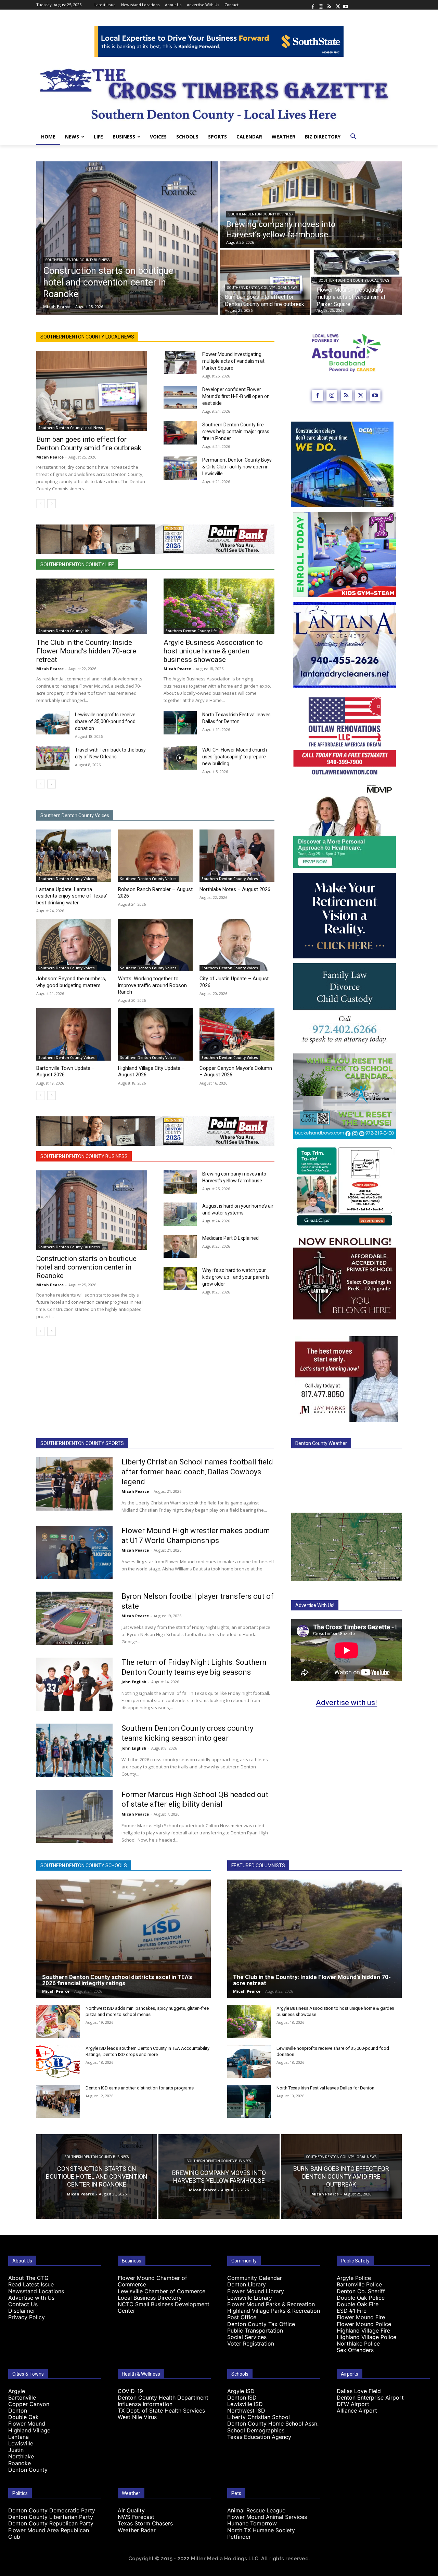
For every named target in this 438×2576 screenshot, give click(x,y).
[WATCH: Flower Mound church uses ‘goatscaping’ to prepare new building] (180, 758)
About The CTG (28, 2278)
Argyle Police (354, 2278)
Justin (16, 2450)
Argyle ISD (241, 2391)
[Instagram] (321, 5)
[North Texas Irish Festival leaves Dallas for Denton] (180, 723)
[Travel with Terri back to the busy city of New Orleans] (53, 758)
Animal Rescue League (256, 2510)
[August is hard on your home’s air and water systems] (180, 1214)
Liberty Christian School (259, 2417)
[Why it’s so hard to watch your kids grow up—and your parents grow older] (180, 1278)
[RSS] (329, 5)
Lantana (18, 2437)
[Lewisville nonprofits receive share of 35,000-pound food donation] (53, 723)
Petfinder (239, 2537)
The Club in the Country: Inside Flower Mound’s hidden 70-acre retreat (86, 651)
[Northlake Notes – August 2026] (237, 856)
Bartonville (22, 2398)
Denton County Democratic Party (52, 2510)
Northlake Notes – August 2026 (235, 889)
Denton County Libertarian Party (51, 2517)
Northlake (21, 2456)
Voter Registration (251, 2343)
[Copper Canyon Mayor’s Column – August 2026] (237, 1034)
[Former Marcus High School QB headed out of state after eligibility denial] (74, 1817)
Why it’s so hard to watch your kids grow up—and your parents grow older (236, 1277)
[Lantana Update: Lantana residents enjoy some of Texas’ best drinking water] (74, 856)
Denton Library (247, 2284)
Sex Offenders (355, 2350)
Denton (18, 2411)
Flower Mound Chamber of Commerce (152, 2281)
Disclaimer (22, 2311)
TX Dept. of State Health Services (161, 2411)
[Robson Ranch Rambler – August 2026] (156, 856)
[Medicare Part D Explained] (180, 1246)
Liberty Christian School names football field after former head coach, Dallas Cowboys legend (197, 1472)
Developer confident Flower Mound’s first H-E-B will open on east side (236, 396)
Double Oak (23, 2417)
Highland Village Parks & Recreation (274, 2311)
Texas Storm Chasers (145, 2523)
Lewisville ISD (245, 2404)
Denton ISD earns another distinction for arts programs (140, 2088)
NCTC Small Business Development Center (164, 2307)
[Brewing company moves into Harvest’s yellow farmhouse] (311, 205)
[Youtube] (346, 5)
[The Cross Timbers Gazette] (219, 93)
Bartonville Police (359, 2284)
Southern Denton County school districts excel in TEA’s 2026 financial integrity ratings (117, 1980)
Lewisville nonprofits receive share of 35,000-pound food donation (105, 721)
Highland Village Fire (363, 2331)
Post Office (242, 2317)
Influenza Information (145, 2404)
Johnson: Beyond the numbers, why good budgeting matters (71, 982)
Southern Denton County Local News (262, 288)
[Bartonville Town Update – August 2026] (74, 1034)
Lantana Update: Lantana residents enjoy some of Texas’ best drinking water (72, 896)
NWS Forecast (136, 2517)
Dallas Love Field (359, 2391)
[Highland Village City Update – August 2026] (156, 1034)
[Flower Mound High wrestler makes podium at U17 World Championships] (74, 1553)
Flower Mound (27, 2424)
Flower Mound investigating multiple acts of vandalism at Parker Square (233, 361)
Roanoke (20, 2463)
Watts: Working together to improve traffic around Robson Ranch (152, 985)
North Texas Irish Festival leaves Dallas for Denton (325, 2088)
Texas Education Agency (259, 2437)
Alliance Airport (357, 2411)
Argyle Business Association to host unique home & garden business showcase (213, 651)
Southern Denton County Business (78, 260)
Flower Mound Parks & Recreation (271, 2304)
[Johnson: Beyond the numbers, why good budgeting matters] (74, 945)
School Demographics (256, 2430)
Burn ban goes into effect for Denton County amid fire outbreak (89, 444)
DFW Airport (353, 2404)
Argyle (17, 2391)
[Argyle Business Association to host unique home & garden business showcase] (219, 606)
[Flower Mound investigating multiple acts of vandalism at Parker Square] (180, 362)
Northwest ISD (246, 2411)
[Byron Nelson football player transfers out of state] (74, 1618)
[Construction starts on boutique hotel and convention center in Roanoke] (127, 238)
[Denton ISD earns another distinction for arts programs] (58, 2101)
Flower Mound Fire (361, 2317)
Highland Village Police (366, 2337)
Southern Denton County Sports (82, 1443)
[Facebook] (313, 5)
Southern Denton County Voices (75, 815)
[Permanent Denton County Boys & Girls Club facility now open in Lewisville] (180, 468)
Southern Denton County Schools (84, 1865)
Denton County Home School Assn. (273, 2424)
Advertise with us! (346, 1703)
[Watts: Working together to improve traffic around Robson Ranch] (156, 945)
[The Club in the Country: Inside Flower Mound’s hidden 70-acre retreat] (92, 606)
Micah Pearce (50, 457)
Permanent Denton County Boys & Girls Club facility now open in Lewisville (237, 467)
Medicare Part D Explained (230, 1238)
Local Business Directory (150, 2298)
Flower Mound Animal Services (267, 2517)
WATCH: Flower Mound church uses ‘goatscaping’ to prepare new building (235, 757)
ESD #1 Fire (352, 2311)
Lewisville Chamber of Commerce (162, 2291)
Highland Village (29, 2430)
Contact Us (23, 2304)
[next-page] (51, 504)
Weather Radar (137, 2530)
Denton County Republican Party (51, 2523)
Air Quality (131, 2510)
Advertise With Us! (315, 1605)
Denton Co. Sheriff (361, 2291)
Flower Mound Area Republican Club (49, 2533)
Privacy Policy (27, 2317)
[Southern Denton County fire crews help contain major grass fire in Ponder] (180, 433)
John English (134, 1682)
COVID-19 (130, 2391)
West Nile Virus (137, 2417)
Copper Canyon (29, 2404)
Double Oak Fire (358, 2304)
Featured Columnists (258, 1865)
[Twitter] (337, 5)
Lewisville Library (250, 2298)
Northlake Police (358, 2343)
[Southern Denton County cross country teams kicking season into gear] (74, 1750)
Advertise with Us (31, 2298)
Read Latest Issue (31, 2284)
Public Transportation (255, 2331)
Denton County (28, 2470)
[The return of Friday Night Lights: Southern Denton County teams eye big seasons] (74, 1684)
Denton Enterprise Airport (370, 2398)
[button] (353, 137)
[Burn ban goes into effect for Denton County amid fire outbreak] (265, 282)
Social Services (247, 2337)
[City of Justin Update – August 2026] (237, 945)
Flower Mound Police (364, 2324)
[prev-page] (41, 504)
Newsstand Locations (36, 2291)
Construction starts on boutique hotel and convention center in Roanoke (86, 1267)
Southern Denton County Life (77, 565)
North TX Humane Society (261, 2530)
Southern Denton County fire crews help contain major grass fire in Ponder (236, 431)
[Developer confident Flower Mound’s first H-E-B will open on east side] (180, 398)
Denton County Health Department (163, 2398)
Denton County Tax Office (261, 2324)
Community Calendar (255, 2278)
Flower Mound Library (256, 2291)
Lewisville (21, 2443)
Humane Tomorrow (252, 2523)
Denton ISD (242, 2398)
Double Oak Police (361, 2298)
